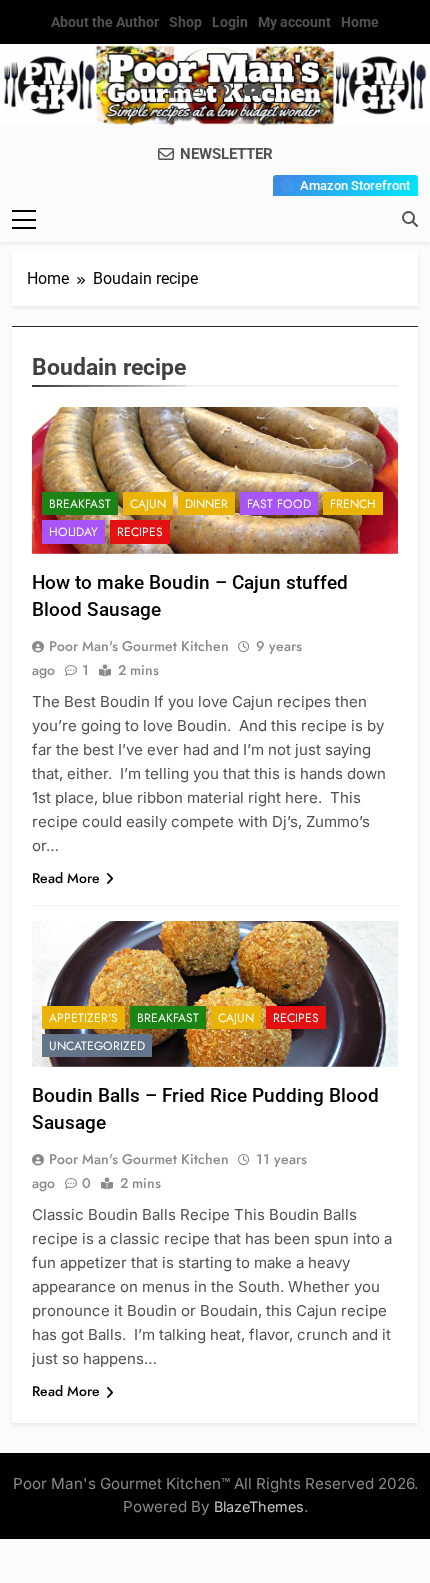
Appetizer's (83, 1018)
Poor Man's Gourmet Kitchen (139, 646)
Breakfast (80, 504)
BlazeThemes (259, 1506)
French (353, 504)
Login (230, 22)
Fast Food (279, 504)
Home (360, 22)
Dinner (206, 504)
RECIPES (140, 532)
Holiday (73, 532)
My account (294, 22)
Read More (66, 878)
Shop (185, 22)
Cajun (148, 504)
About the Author (105, 22)
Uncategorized (97, 1046)
